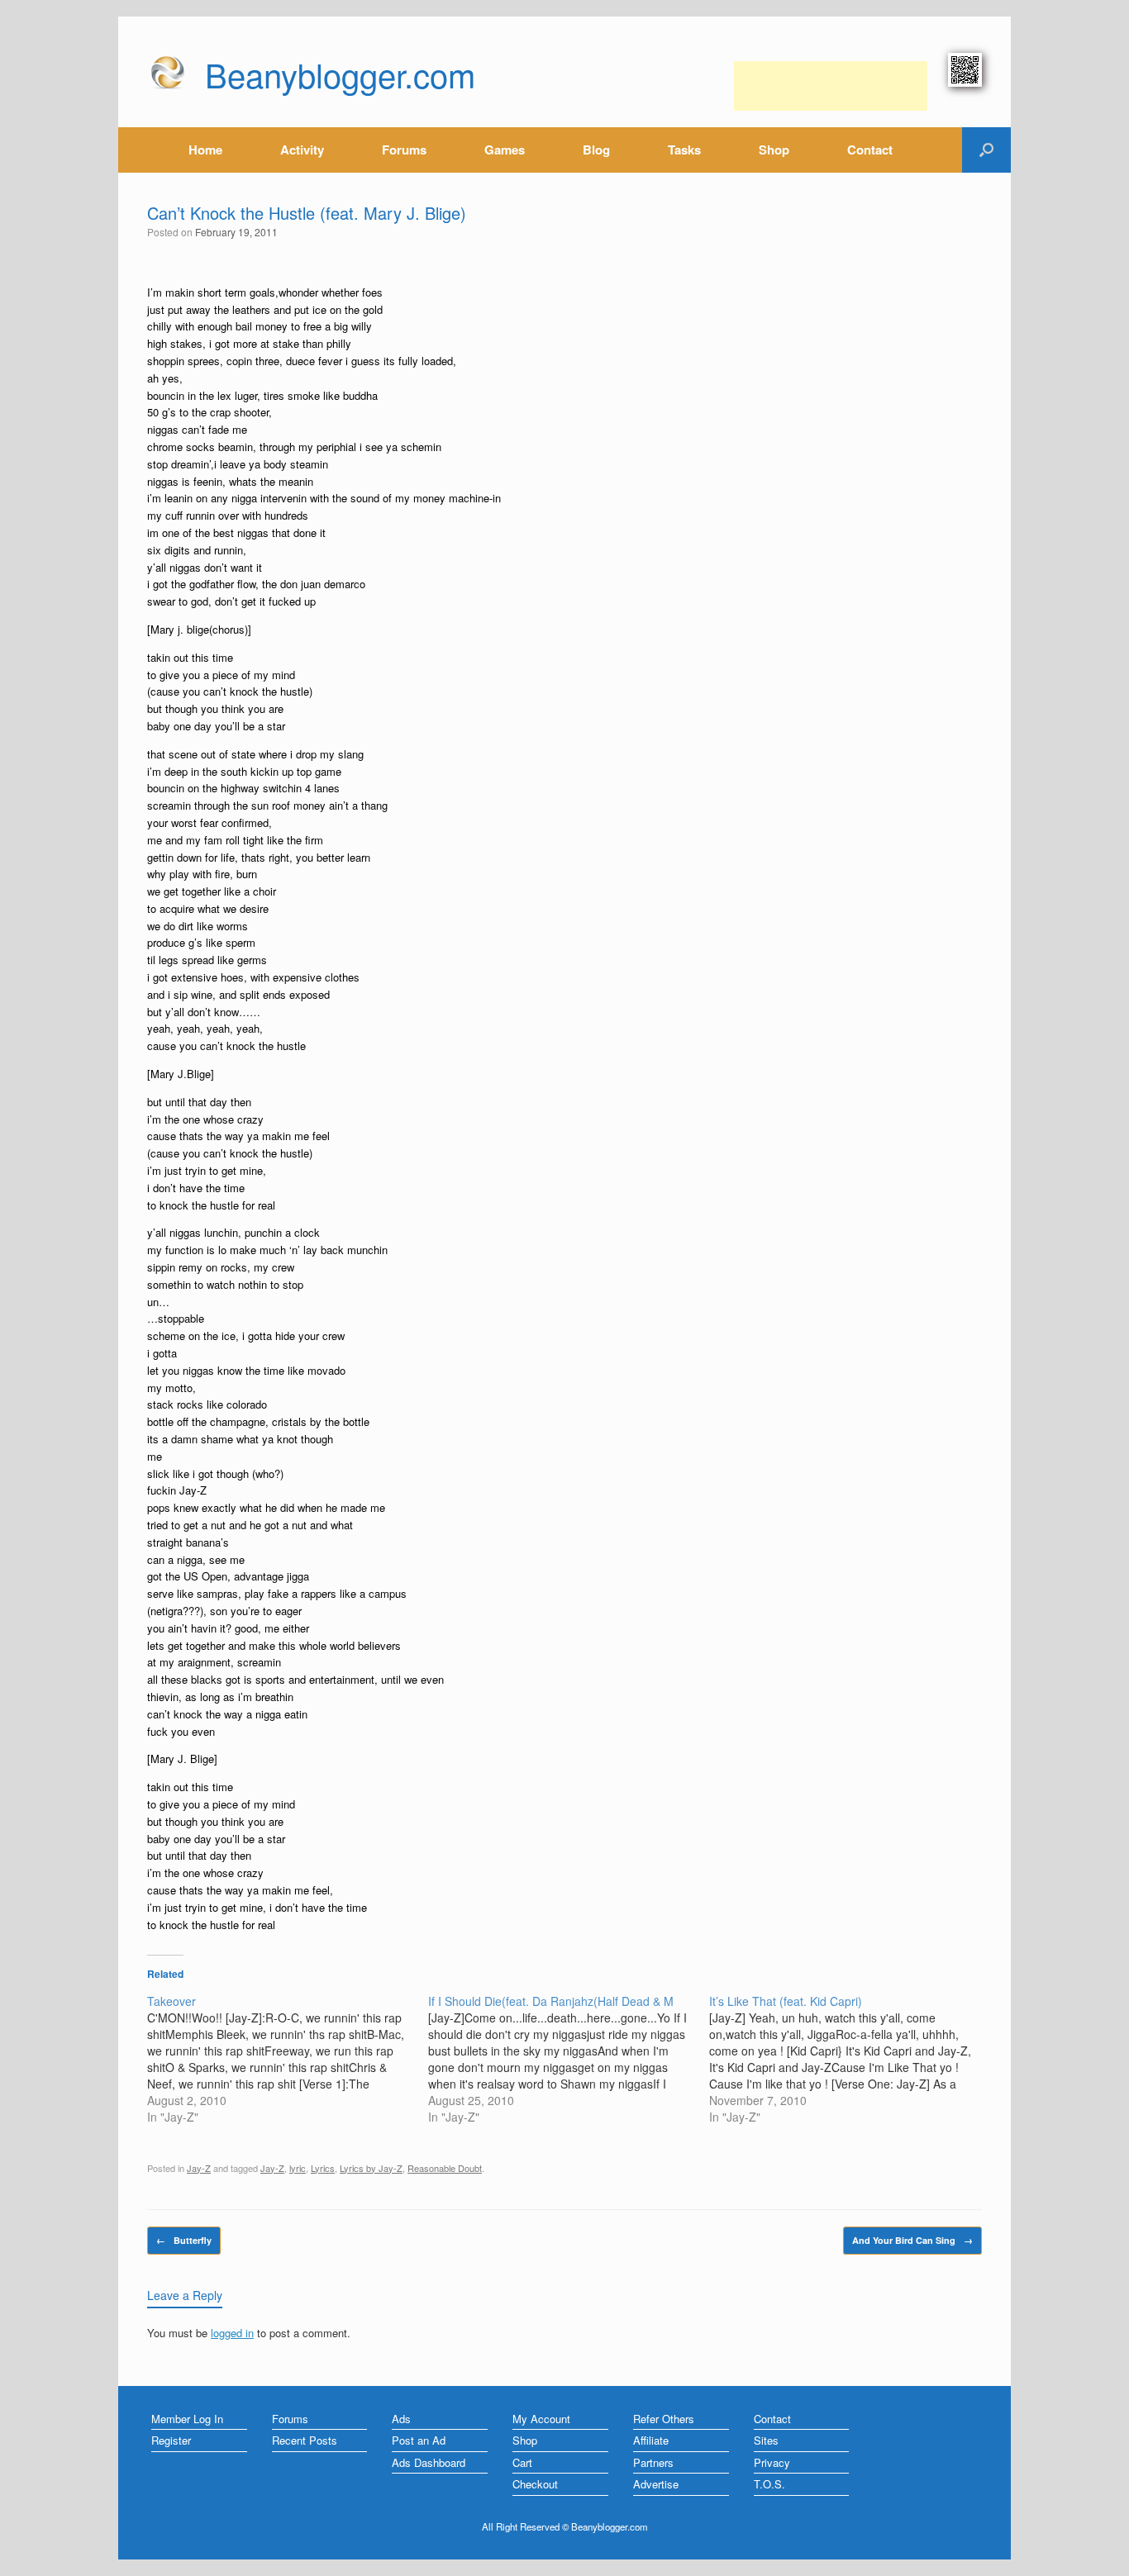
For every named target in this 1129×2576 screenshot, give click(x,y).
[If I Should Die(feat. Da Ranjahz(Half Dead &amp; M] (569, 2059)
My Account (541, 2419)
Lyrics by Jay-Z (371, 2168)
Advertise (656, 2484)
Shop (774, 150)
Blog (596, 150)
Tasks (684, 150)
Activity (302, 150)
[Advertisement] (831, 86)
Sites (766, 2440)
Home (205, 150)
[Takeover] (288, 2059)
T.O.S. (769, 2484)
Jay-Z (199, 2168)
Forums (404, 150)
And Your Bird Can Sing (912, 2240)
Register (171, 2440)
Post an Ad (419, 2440)
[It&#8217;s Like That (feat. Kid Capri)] (850, 2059)
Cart (522, 2462)
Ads (401, 2419)
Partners (653, 2462)
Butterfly (184, 2240)
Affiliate (651, 2440)
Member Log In (187, 2419)
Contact (870, 150)
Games (505, 150)
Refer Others (664, 2419)
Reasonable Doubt (445, 2168)
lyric (298, 2168)
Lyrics (323, 2168)
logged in (232, 2333)
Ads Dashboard (429, 2462)
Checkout (535, 2484)
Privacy (772, 2462)
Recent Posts (305, 2440)
